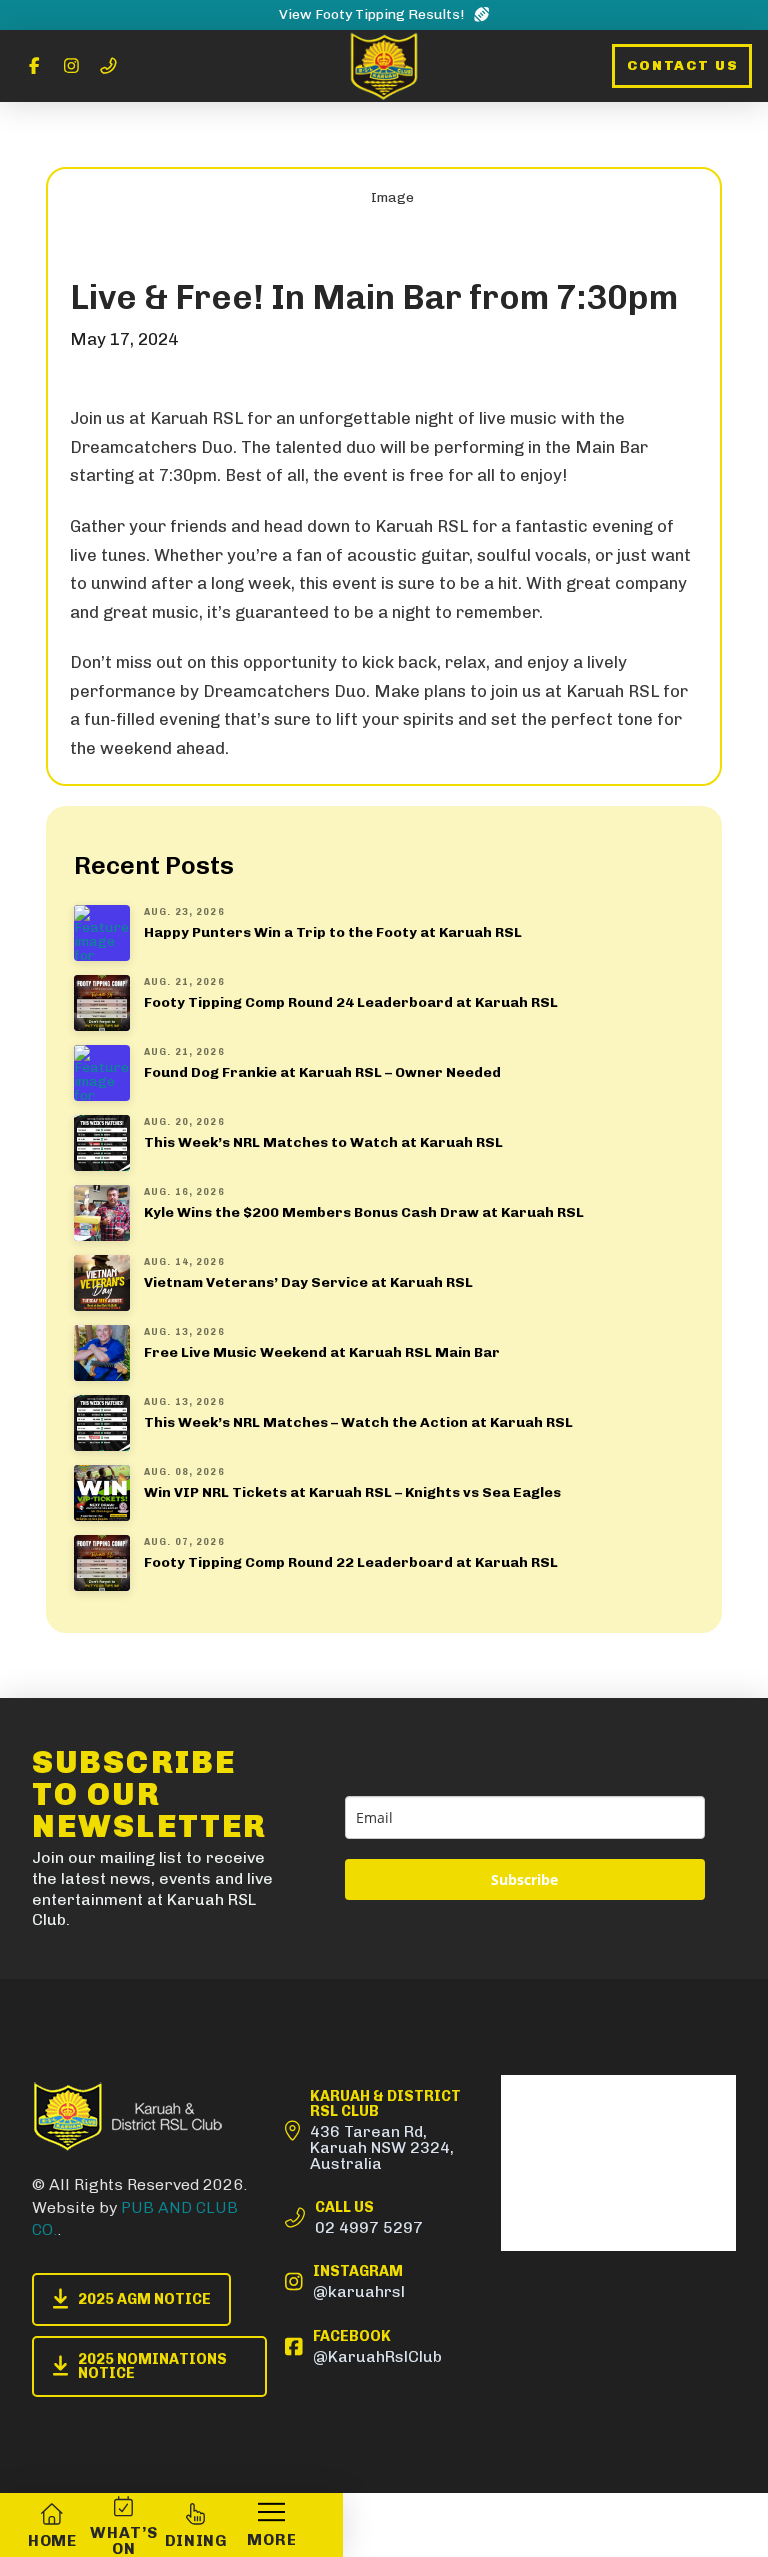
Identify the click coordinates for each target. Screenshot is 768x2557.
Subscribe (524, 1879)
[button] (271, 2525)
